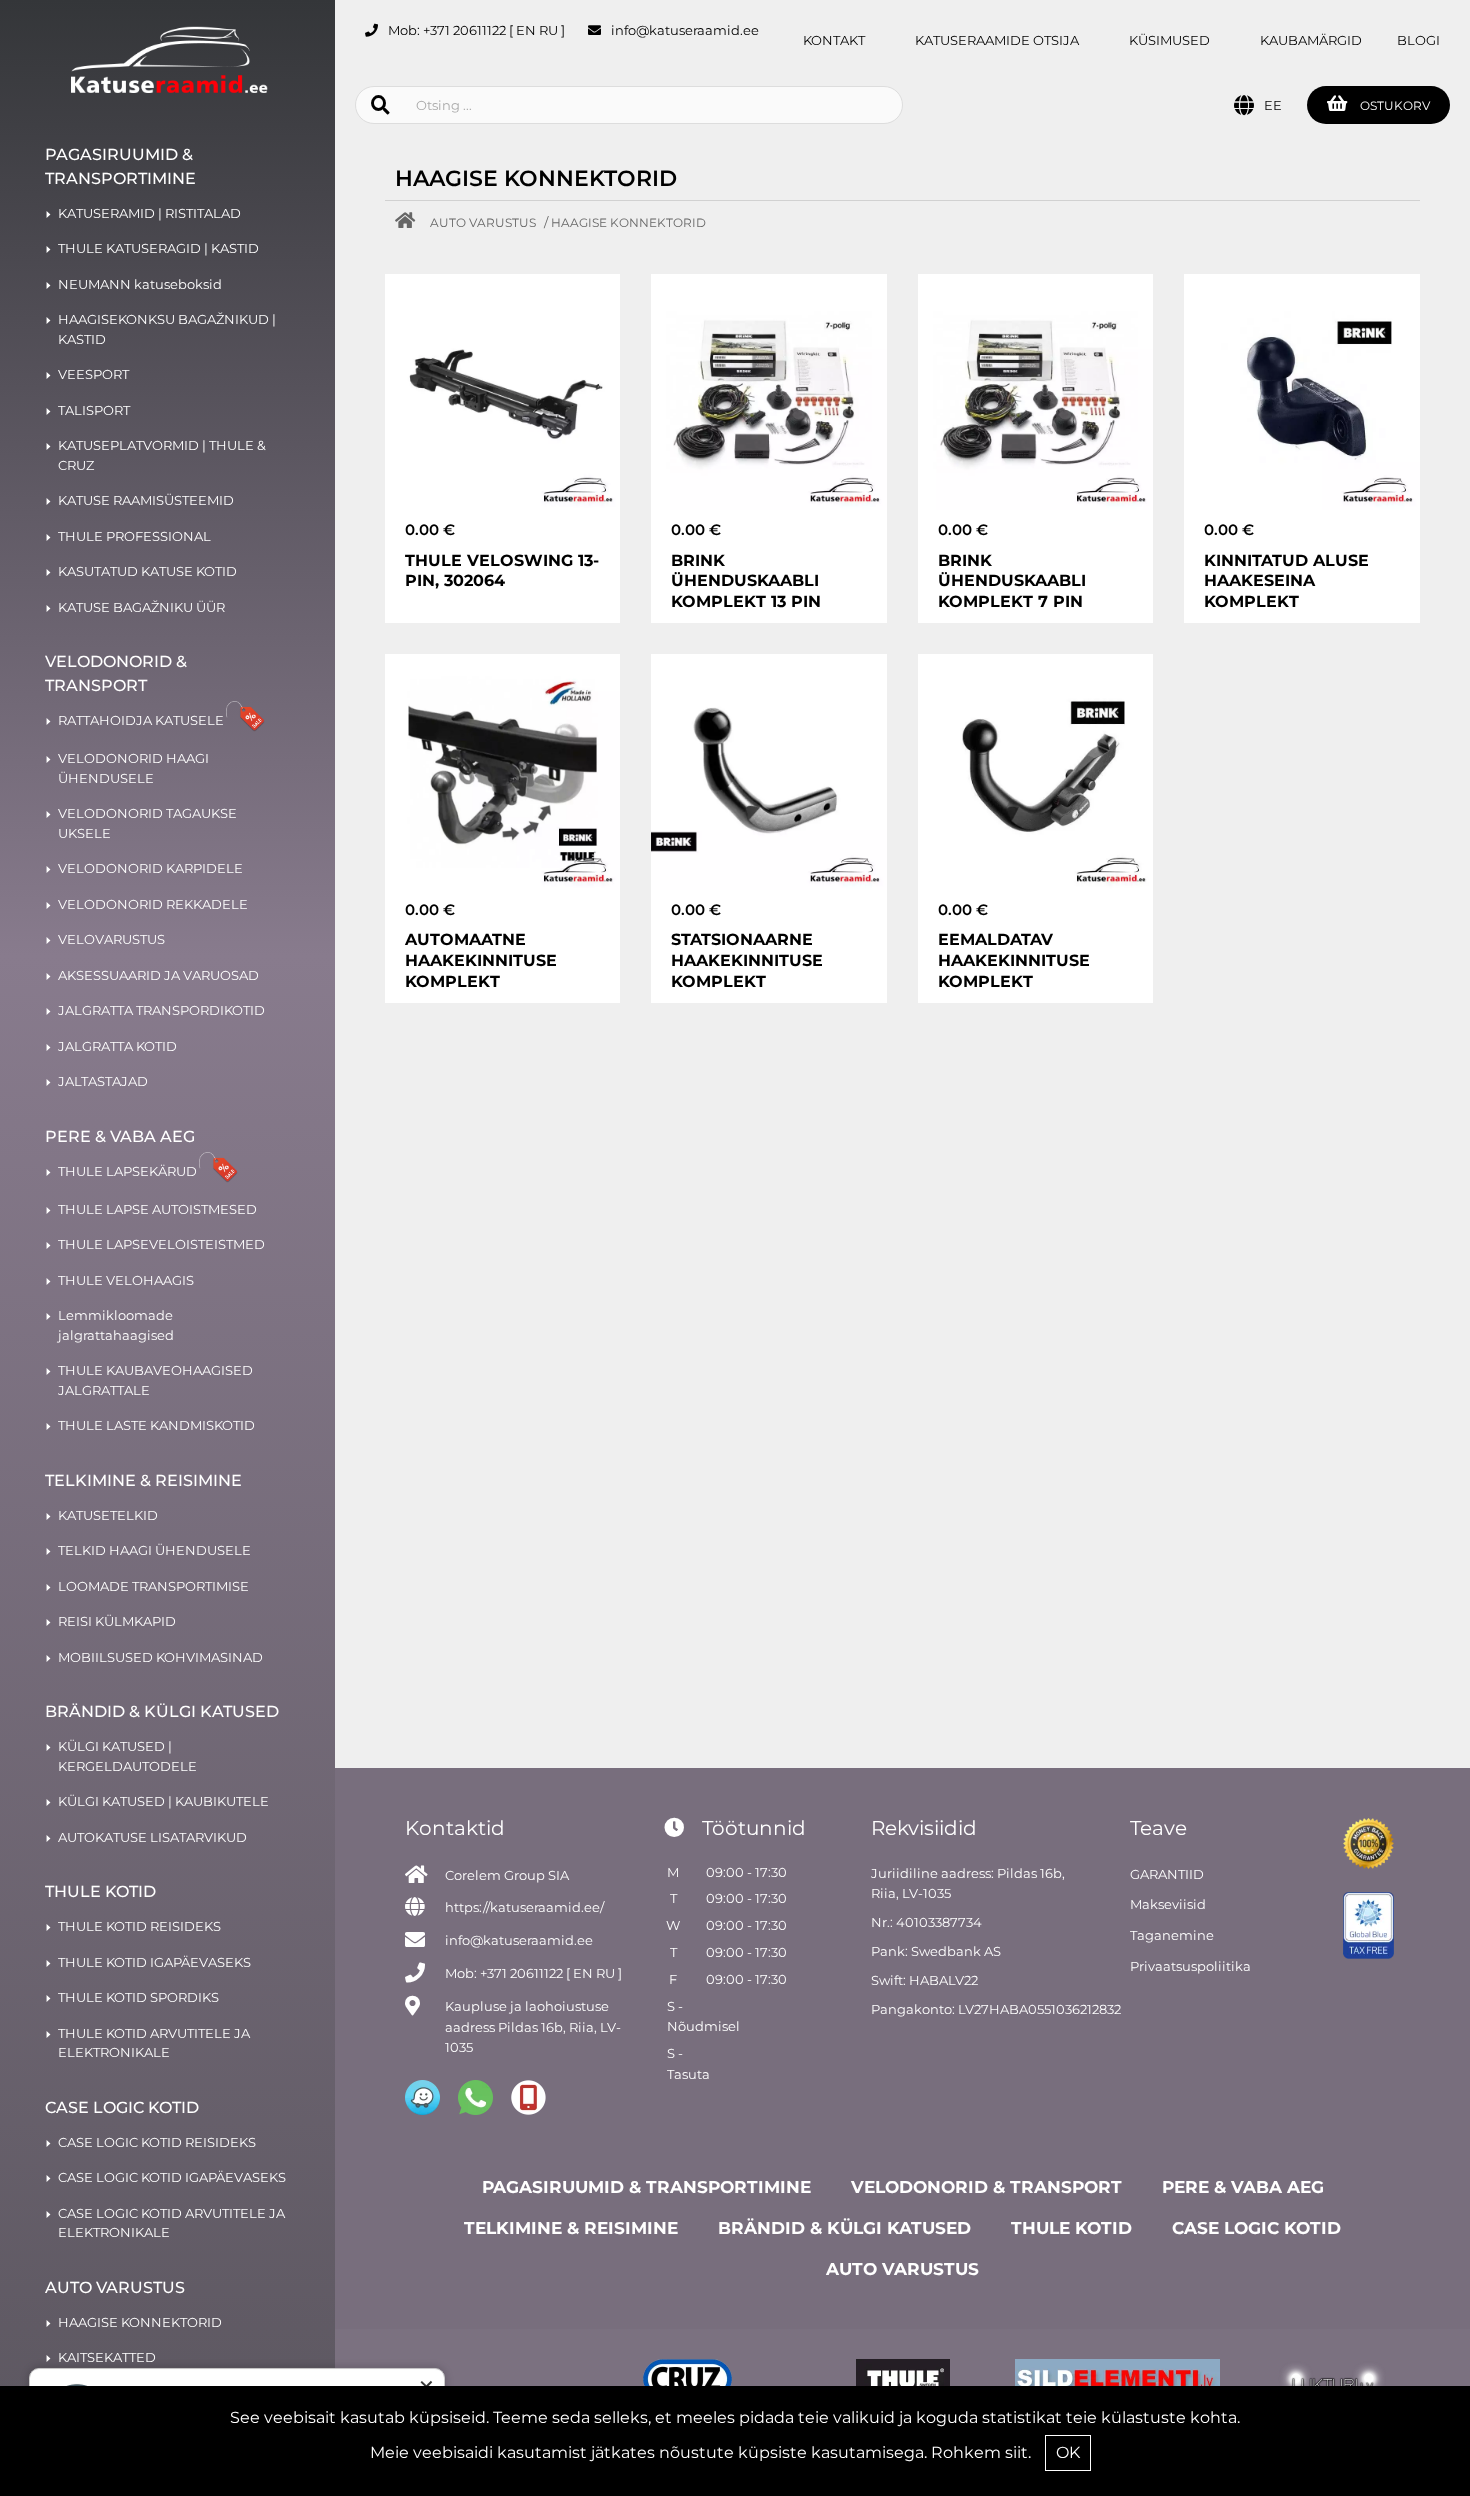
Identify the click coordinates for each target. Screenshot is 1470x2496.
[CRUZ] (687, 2382)
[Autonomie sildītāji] (1117, 2382)
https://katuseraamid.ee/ (524, 1907)
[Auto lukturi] (1332, 2382)
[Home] (410, 222)
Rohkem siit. (981, 2452)
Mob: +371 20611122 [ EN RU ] (476, 30)
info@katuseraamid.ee (685, 30)
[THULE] (902, 2382)
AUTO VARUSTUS (483, 222)
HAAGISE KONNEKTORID (628, 222)
